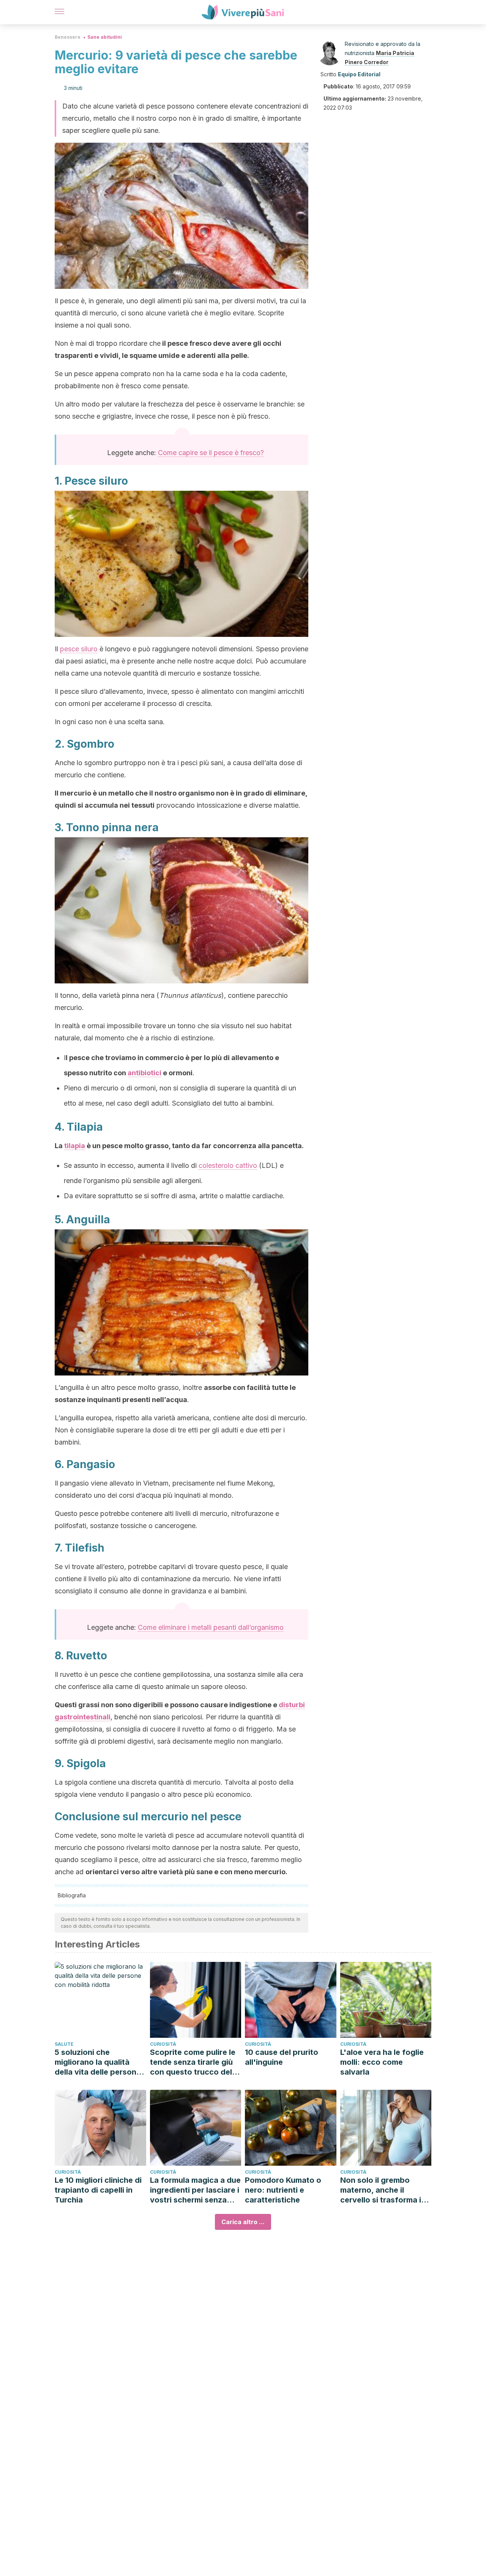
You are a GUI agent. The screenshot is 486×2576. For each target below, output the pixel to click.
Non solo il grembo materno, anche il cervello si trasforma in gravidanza (383, 2190)
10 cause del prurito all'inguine (282, 2057)
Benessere (68, 37)
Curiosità (163, 2044)
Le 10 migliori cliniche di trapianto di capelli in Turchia (98, 2190)
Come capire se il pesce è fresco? (211, 453)
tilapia (75, 1146)
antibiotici (144, 1073)
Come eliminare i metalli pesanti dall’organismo (211, 1627)
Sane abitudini (105, 37)
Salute (64, 2044)
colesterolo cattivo (228, 1165)
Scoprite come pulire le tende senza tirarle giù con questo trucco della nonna (194, 2062)
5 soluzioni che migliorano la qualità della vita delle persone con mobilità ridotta (98, 2062)
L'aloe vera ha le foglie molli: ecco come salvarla (382, 2062)
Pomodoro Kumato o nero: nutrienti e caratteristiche (283, 2190)
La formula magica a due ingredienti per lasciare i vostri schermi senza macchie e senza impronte (195, 2190)
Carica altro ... (243, 2222)
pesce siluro (79, 649)
